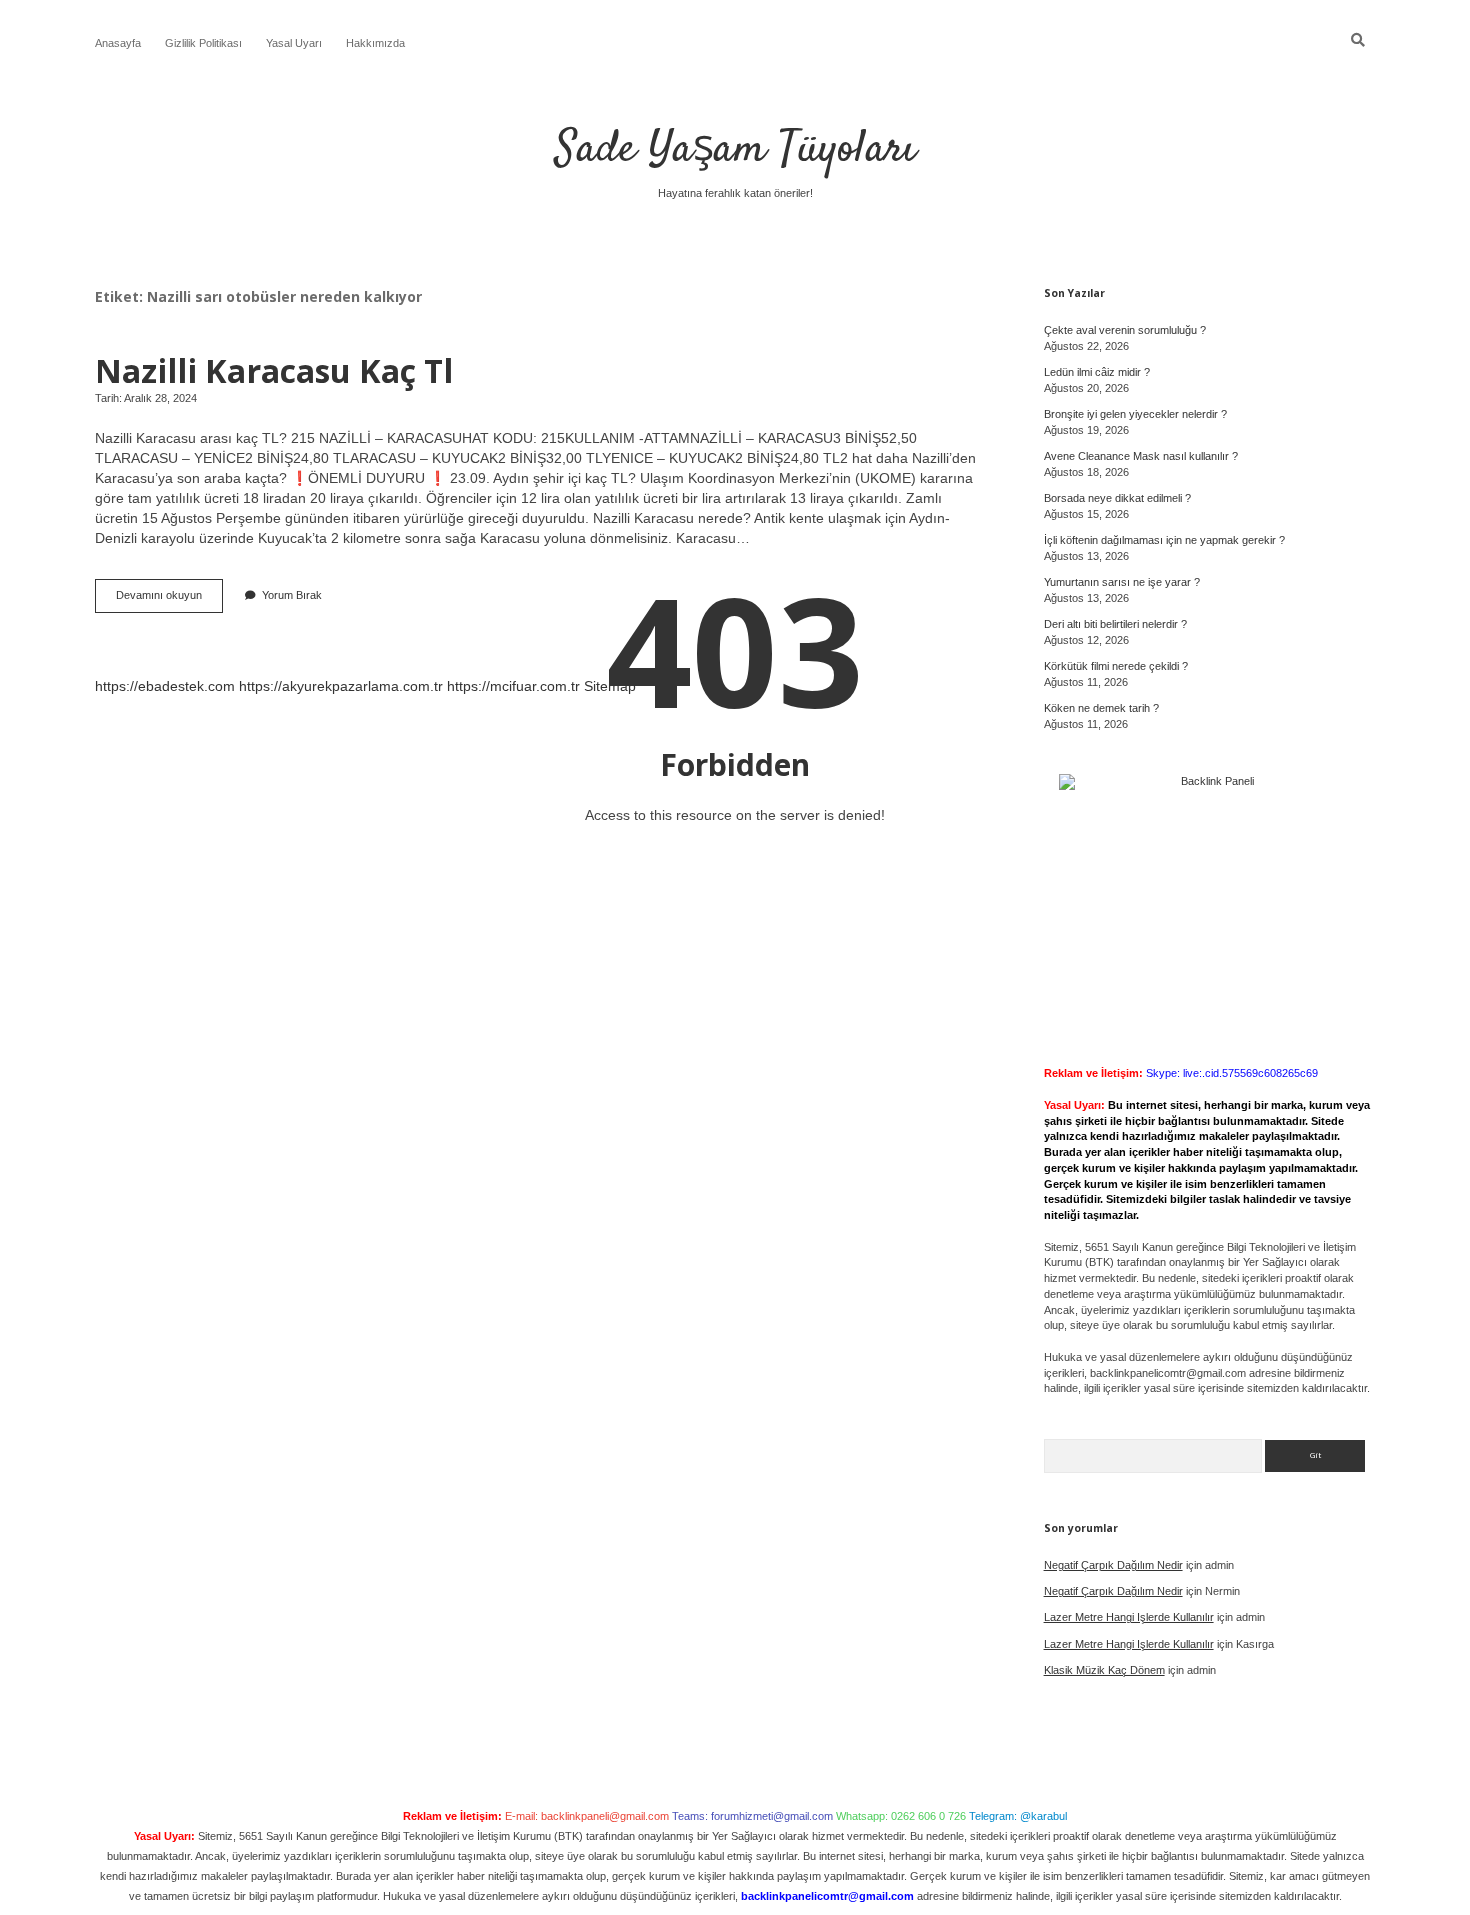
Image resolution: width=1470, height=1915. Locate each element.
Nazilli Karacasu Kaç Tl (274, 370)
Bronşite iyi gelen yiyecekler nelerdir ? (1135, 414)
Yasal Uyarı (294, 43)
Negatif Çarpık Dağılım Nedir (1113, 1565)
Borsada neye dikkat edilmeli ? (1117, 498)
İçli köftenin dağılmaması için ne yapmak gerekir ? (1164, 540)
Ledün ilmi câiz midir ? (1097, 372)
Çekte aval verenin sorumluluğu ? (1125, 330)
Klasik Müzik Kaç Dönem (1104, 1670)
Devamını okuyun (169, 600)
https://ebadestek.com (165, 686)
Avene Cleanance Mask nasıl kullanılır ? (1141, 456)
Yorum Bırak (292, 595)
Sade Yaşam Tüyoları (735, 150)
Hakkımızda (375, 43)
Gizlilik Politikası (203, 43)
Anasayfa (118, 43)
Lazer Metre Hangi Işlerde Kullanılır (1129, 1617)
